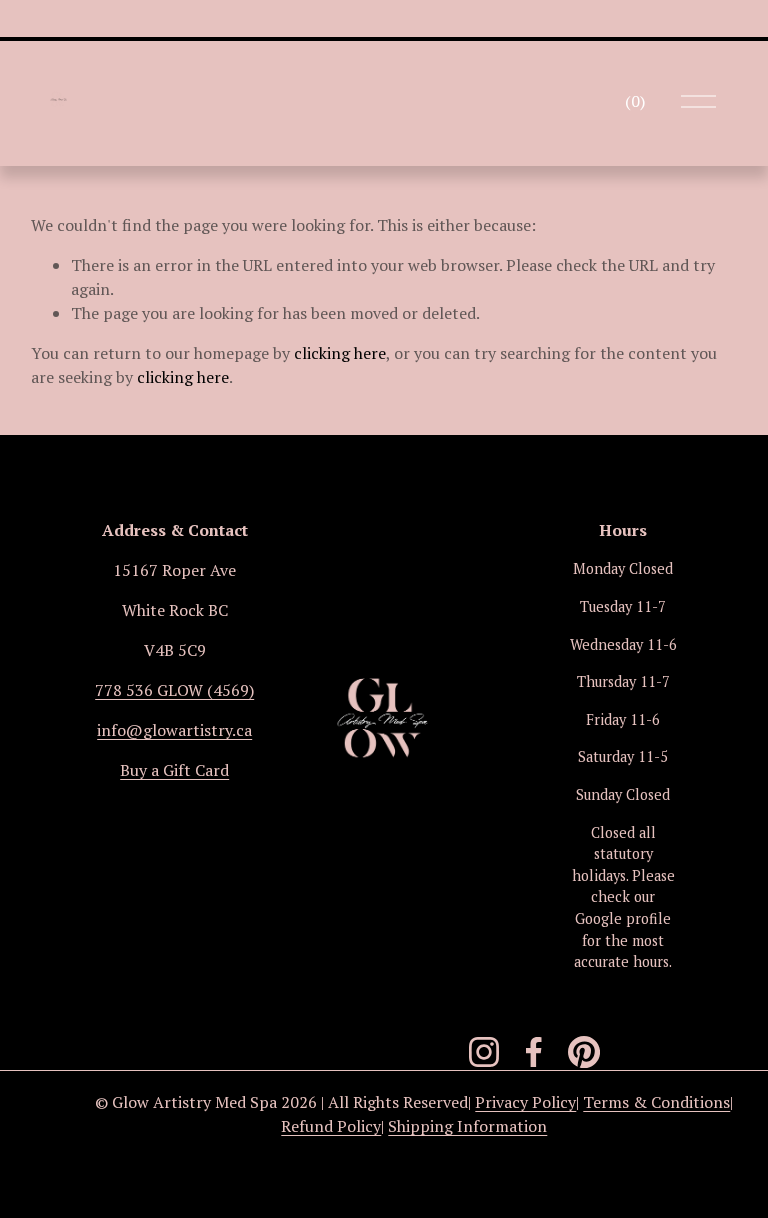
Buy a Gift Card (174, 770)
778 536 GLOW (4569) (174, 690)
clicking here (340, 353)
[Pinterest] (584, 1052)
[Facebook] (534, 1052)
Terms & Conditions (656, 1102)
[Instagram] (484, 1052)
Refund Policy (331, 1126)
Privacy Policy (525, 1102)
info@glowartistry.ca (174, 730)
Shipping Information (467, 1126)
